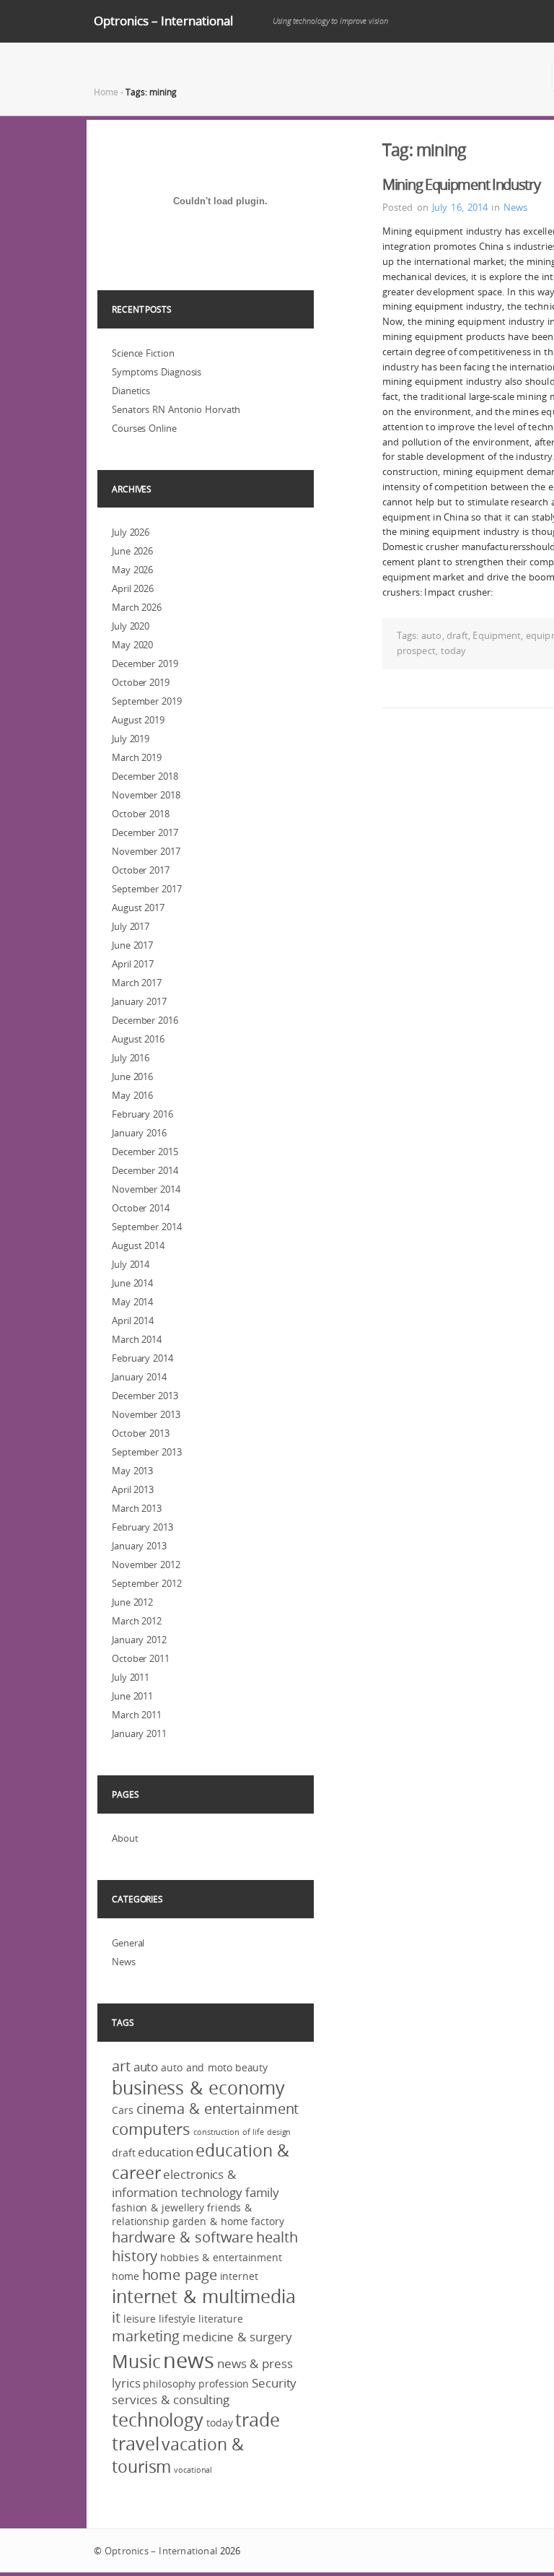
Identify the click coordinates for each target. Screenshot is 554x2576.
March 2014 (137, 1339)
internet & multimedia (204, 2296)
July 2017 (131, 926)
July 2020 (131, 626)
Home (106, 92)
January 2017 (139, 1001)
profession (224, 2384)
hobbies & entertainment (221, 2257)
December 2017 (145, 832)
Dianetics (131, 391)
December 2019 (145, 663)
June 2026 (132, 551)
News (515, 207)
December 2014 (145, 1170)
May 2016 (132, 1095)
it (116, 2318)
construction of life (229, 2132)
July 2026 (131, 532)
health (277, 2237)
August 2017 (138, 908)
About (125, 1838)
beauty (251, 2067)
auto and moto (197, 2067)
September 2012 (147, 1583)
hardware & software (183, 2237)
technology (158, 2420)
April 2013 (133, 1489)
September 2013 (147, 1452)
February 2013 (142, 1527)
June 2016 (132, 1076)
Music (136, 2361)
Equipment (497, 635)
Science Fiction (143, 353)
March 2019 (137, 757)
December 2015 (145, 1152)
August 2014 (138, 1245)
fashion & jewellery (158, 2207)
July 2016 (131, 1058)
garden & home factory (228, 2221)
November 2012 (146, 1565)
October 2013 (141, 1433)
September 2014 (147, 1227)
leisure (140, 2319)
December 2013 (145, 1396)
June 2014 (132, 1283)
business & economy (198, 2088)
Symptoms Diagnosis (157, 372)
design (279, 2132)
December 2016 (145, 1020)
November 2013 (146, 1414)
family (262, 2192)
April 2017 (133, 964)
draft (457, 635)
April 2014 (133, 1320)
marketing (146, 2336)
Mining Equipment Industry (461, 184)
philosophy (169, 2384)
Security (274, 2383)
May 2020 (132, 645)
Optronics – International (163, 21)
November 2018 (146, 795)
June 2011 (132, 1696)
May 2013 (132, 1471)
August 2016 (138, 1039)
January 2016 (139, 1133)
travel (135, 2444)
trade (258, 2420)
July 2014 (131, 1264)
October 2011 (141, 1658)
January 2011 (139, 1733)
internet (239, 2276)
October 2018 (141, 814)
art (121, 2066)
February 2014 (142, 1358)
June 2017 (132, 945)
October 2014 (141, 1208)
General (128, 1943)
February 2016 (142, 1114)
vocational (193, 2470)
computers (151, 2129)
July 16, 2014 (460, 207)
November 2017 (146, 851)
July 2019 (131, 739)
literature (221, 2319)
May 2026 (132, 570)
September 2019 (147, 701)
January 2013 (139, 1546)
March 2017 (137, 983)
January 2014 (139, 1377)
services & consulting (171, 2399)
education (165, 2152)
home (126, 2276)
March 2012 (137, 1621)
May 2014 (132, 1302)
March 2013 (137, 1508)
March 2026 (137, 607)
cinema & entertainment (218, 2109)
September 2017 (147, 889)
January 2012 (139, 1640)
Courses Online (144, 428)
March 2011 (137, 1715)
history (135, 2256)
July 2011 (131, 1677)
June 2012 (132, 1602)
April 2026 (133, 588)
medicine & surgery (237, 2337)
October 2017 (141, 870)
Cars (123, 2110)
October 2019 (141, 682)
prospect (416, 650)
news (189, 2360)
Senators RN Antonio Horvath (176, 409)
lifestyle (177, 2319)
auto (431, 635)
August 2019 (138, 720)
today (454, 650)
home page (180, 2275)
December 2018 (145, 776)
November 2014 (146, 1189)
